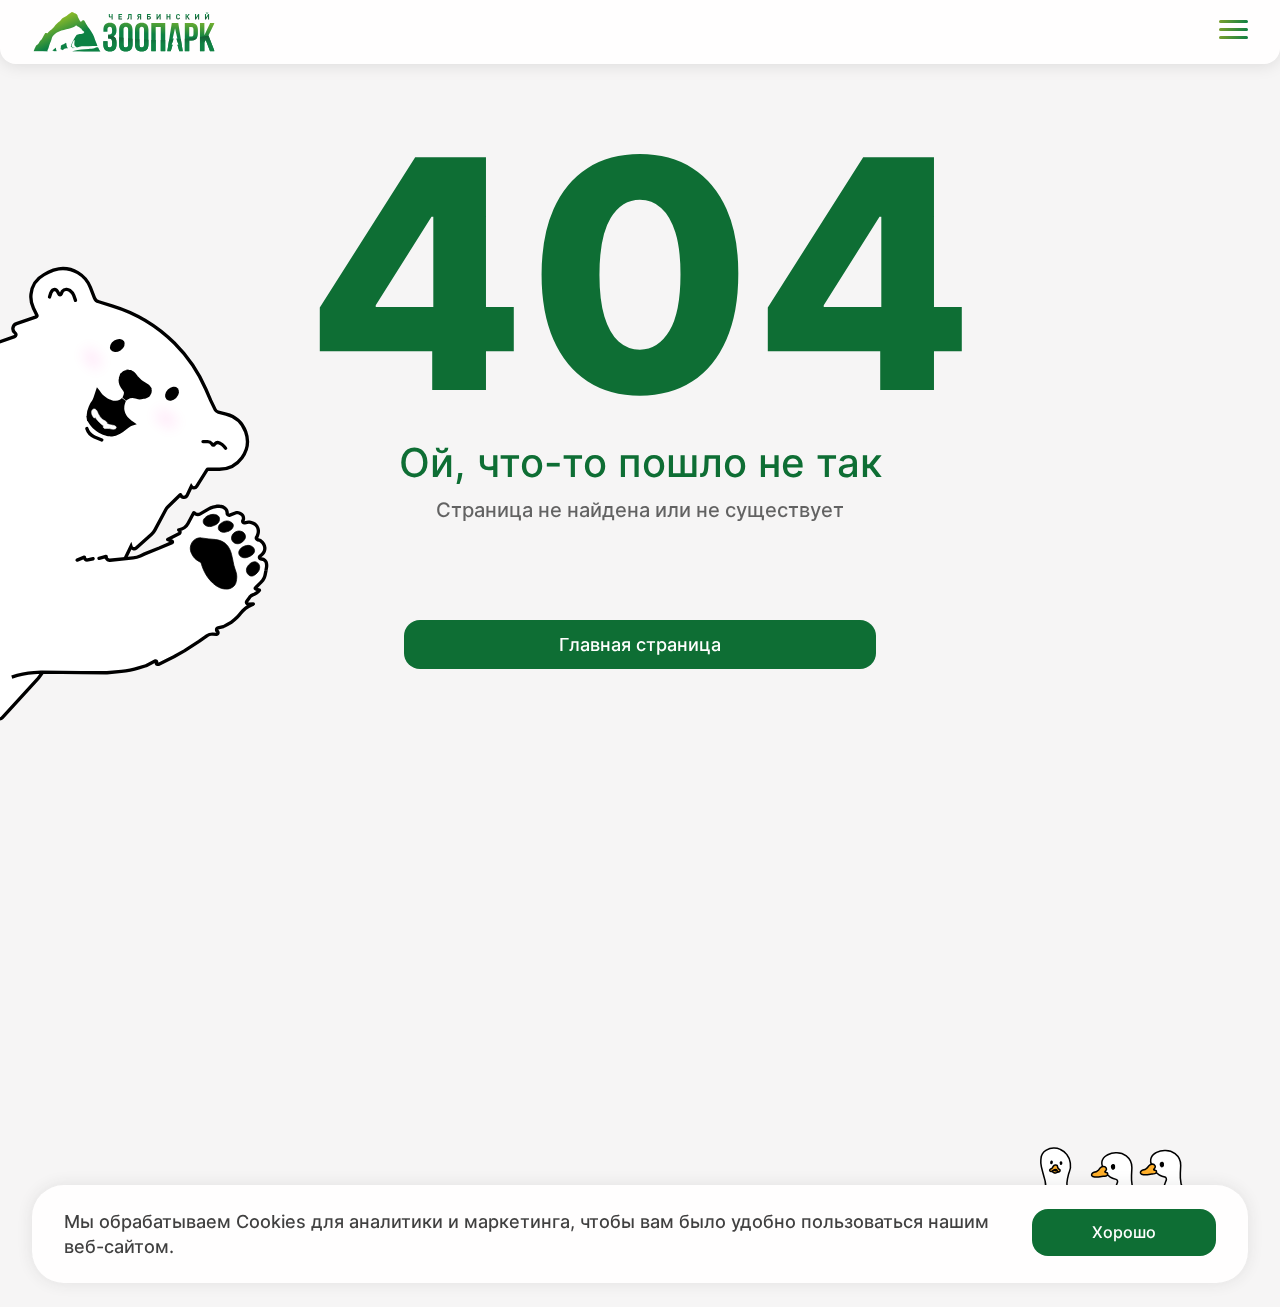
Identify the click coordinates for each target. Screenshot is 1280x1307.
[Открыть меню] (1233, 32)
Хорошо (1124, 1232)
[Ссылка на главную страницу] (124, 32)
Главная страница (640, 644)
